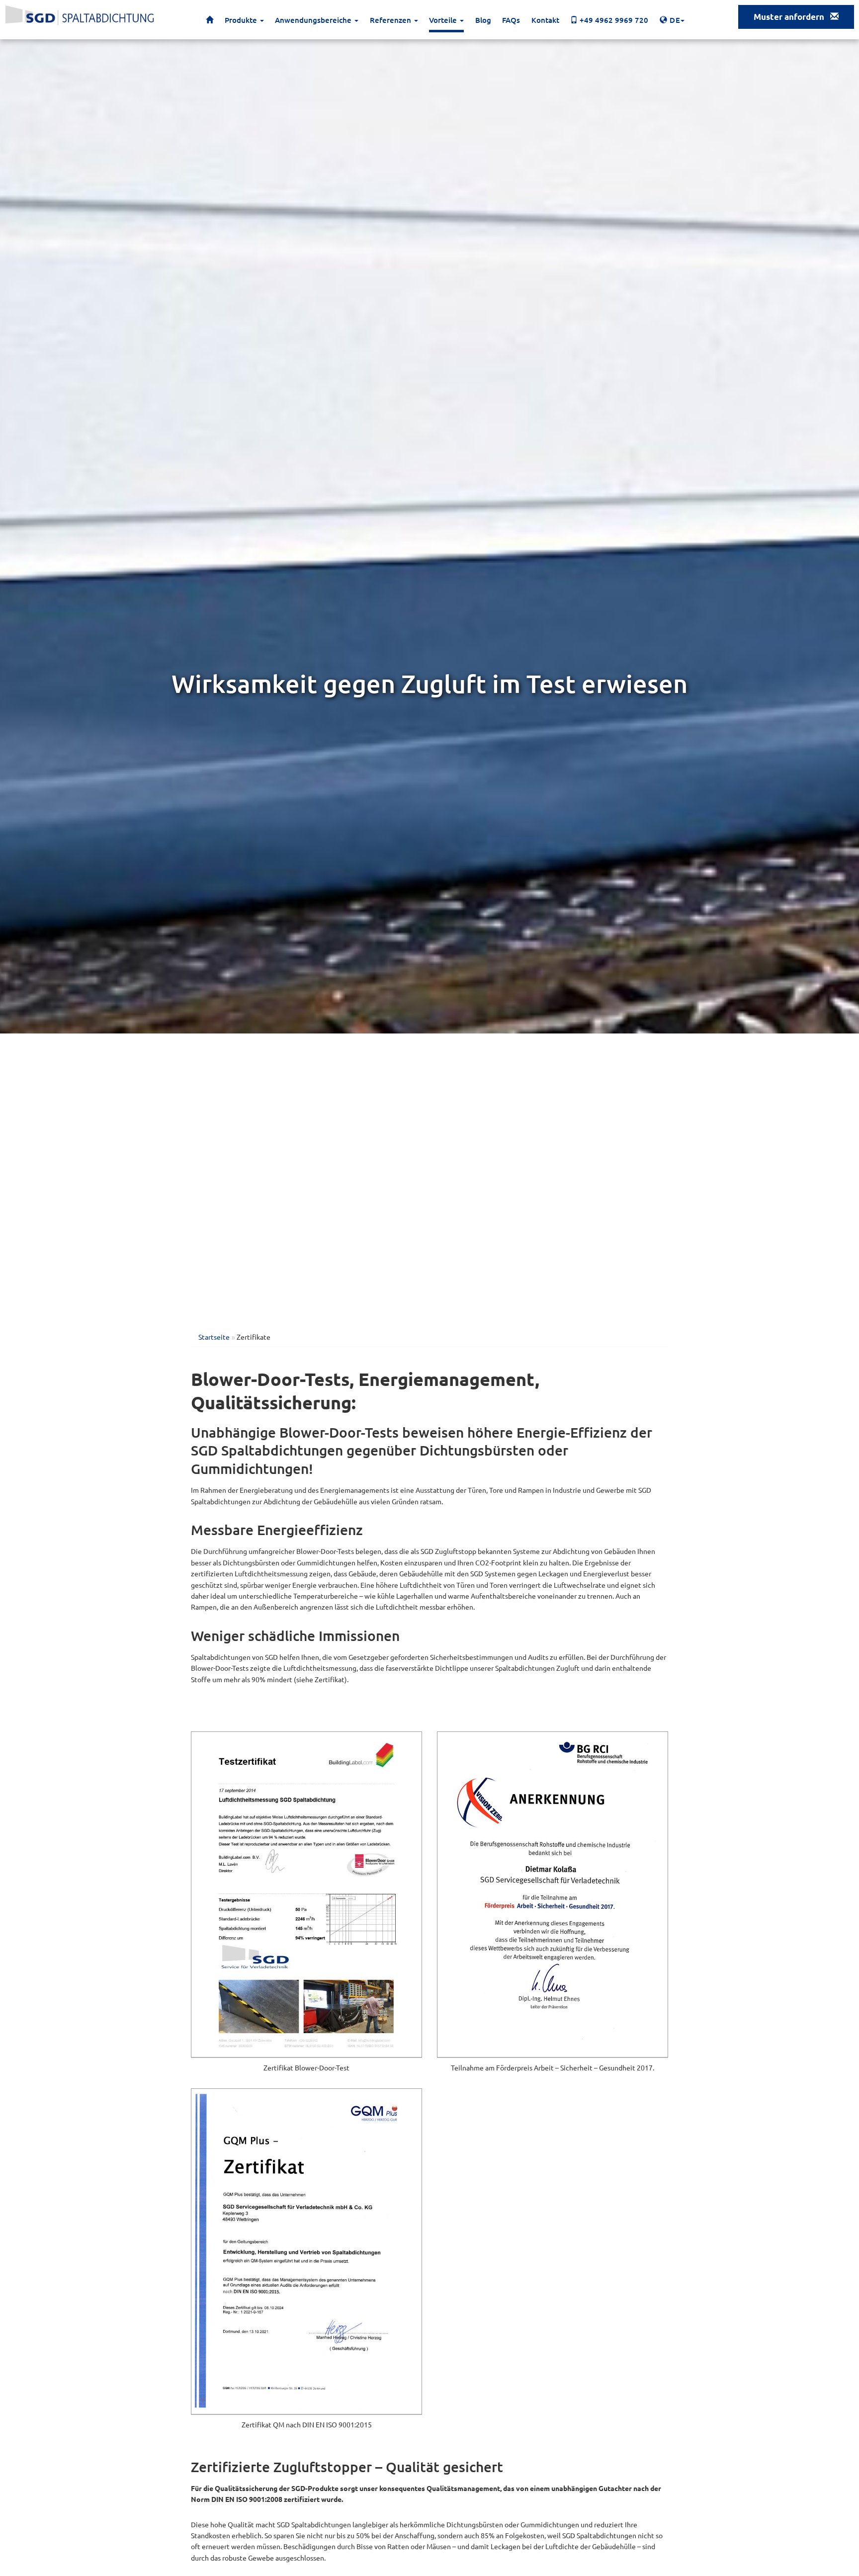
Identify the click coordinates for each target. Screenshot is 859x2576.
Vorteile (444, 20)
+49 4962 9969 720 (613, 20)
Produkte (242, 20)
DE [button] (676, 20)
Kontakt (545, 20)
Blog (483, 20)
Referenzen (391, 20)
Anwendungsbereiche (314, 20)
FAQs (511, 20)
